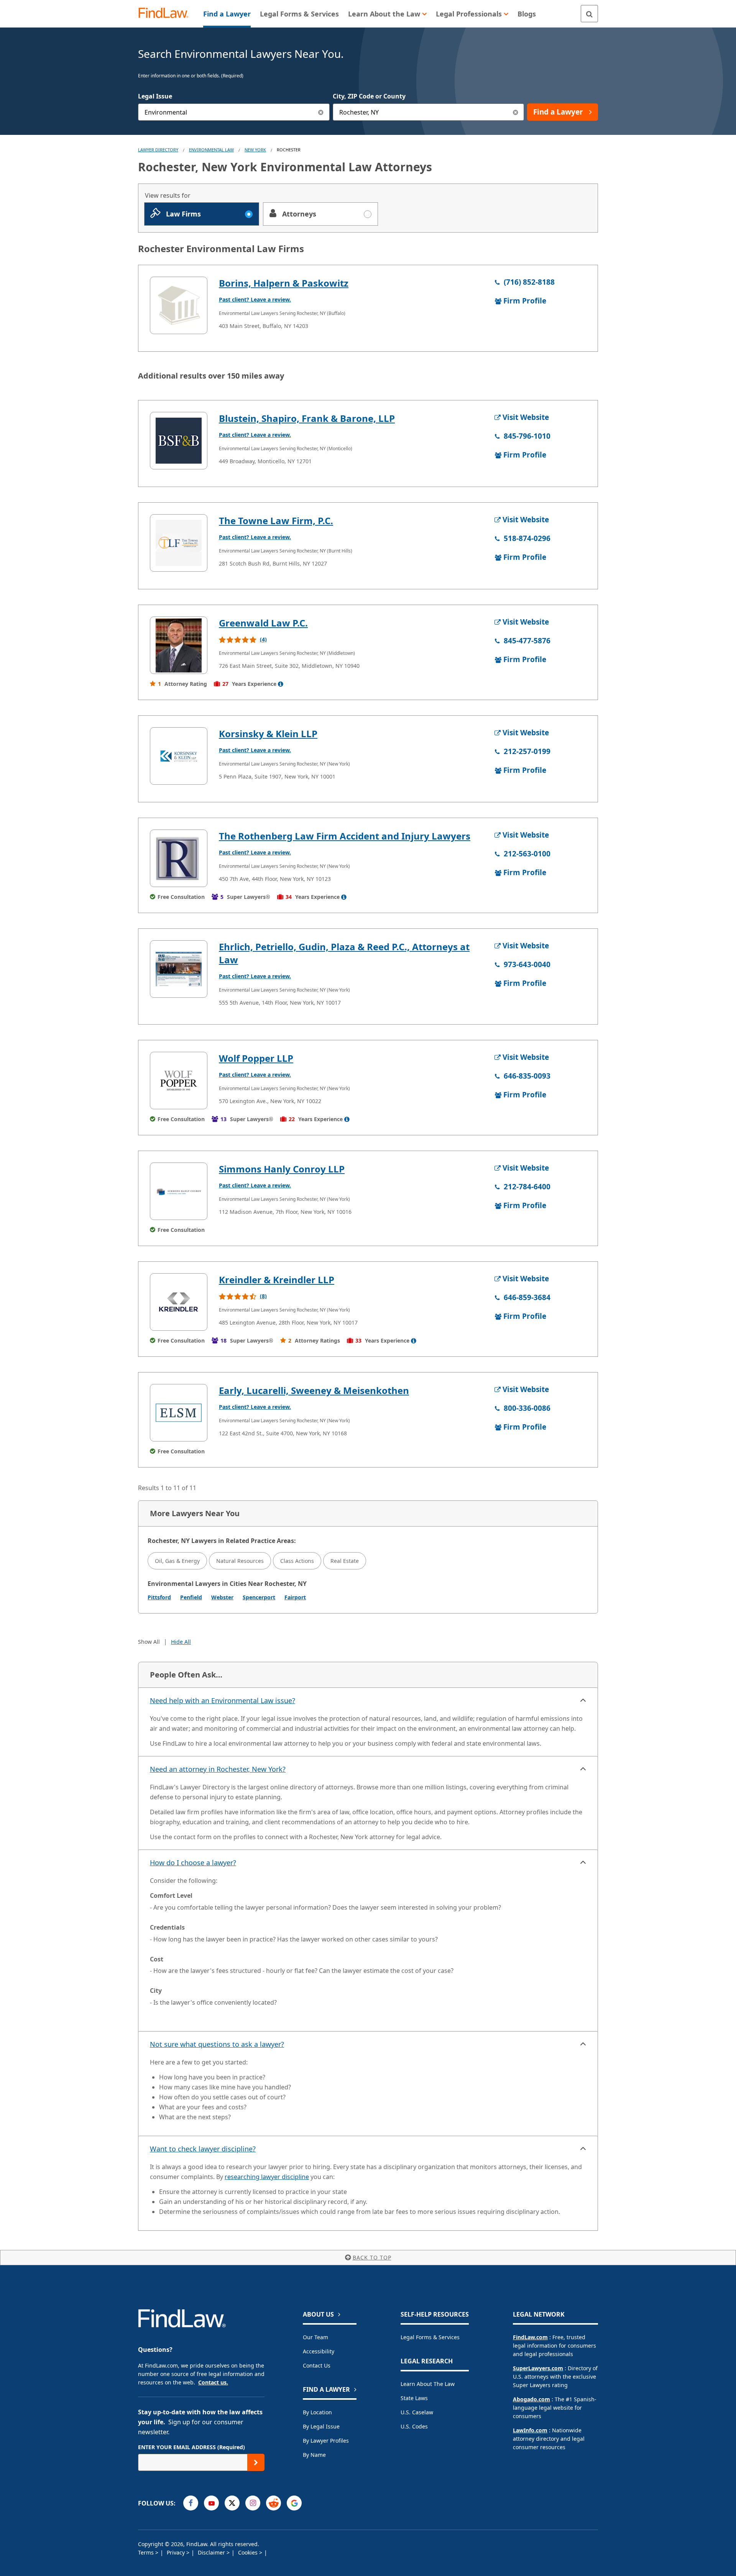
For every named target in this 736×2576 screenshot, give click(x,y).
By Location (317, 2412)
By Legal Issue (321, 2426)
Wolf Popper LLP (256, 1058)
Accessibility (319, 2351)
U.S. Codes (414, 2426)
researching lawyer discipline (267, 2177)
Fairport (295, 1597)
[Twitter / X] (232, 2503)
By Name (314, 2455)
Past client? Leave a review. (255, 299)
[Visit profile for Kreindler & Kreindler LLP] (179, 1302)
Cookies (249, 2552)
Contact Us (317, 2365)
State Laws (414, 2398)
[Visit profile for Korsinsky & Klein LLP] (179, 756)
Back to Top (372, 2257)
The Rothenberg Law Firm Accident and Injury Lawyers (345, 836)
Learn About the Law (428, 2384)
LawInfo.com (530, 2430)
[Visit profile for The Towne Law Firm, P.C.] (179, 543)
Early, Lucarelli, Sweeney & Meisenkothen (314, 1390)
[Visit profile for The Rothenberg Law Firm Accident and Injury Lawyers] (179, 858)
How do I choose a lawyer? (193, 1863)
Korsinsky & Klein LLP (268, 734)
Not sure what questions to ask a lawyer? (217, 2044)
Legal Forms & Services (430, 2337)
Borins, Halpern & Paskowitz (284, 283)
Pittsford (159, 1597)
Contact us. (213, 2382)
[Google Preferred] (294, 2503)
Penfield (191, 1597)
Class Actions (297, 1561)
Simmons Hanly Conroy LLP (282, 1169)
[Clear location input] (515, 112)
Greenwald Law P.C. (263, 623)
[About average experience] (281, 684)
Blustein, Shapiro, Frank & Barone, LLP (307, 418)
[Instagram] (253, 2503)
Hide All (181, 1642)
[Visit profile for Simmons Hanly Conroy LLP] (179, 1191)
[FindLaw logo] (167, 14)
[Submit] (256, 2462)
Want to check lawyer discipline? (203, 2149)
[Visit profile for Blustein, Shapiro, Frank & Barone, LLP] (179, 441)
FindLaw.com (530, 2337)
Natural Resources (240, 1561)
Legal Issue (155, 96)
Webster (222, 1597)
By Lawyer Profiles (326, 2441)
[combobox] (234, 112)
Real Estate (345, 1561)
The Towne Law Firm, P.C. (276, 521)
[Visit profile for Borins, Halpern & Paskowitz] (179, 305)
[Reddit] (274, 2503)
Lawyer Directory (158, 150)
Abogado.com (531, 2399)
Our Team (315, 2337)
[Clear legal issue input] (321, 112)
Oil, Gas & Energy (177, 1561)
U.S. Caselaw (417, 2412)
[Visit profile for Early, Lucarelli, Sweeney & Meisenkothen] (179, 1413)
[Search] (589, 14)
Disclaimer (212, 2552)
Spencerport (259, 1597)
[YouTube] (211, 2503)
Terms (147, 2552)
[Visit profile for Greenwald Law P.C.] (179, 645)
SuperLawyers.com (538, 2368)
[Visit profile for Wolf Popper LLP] (179, 1081)
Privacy (177, 2552)
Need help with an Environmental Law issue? (223, 1700)
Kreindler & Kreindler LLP (277, 1280)
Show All (149, 1642)
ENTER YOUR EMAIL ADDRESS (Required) (191, 2447)
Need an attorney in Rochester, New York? (218, 1769)
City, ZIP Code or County (369, 96)
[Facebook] (191, 2503)
